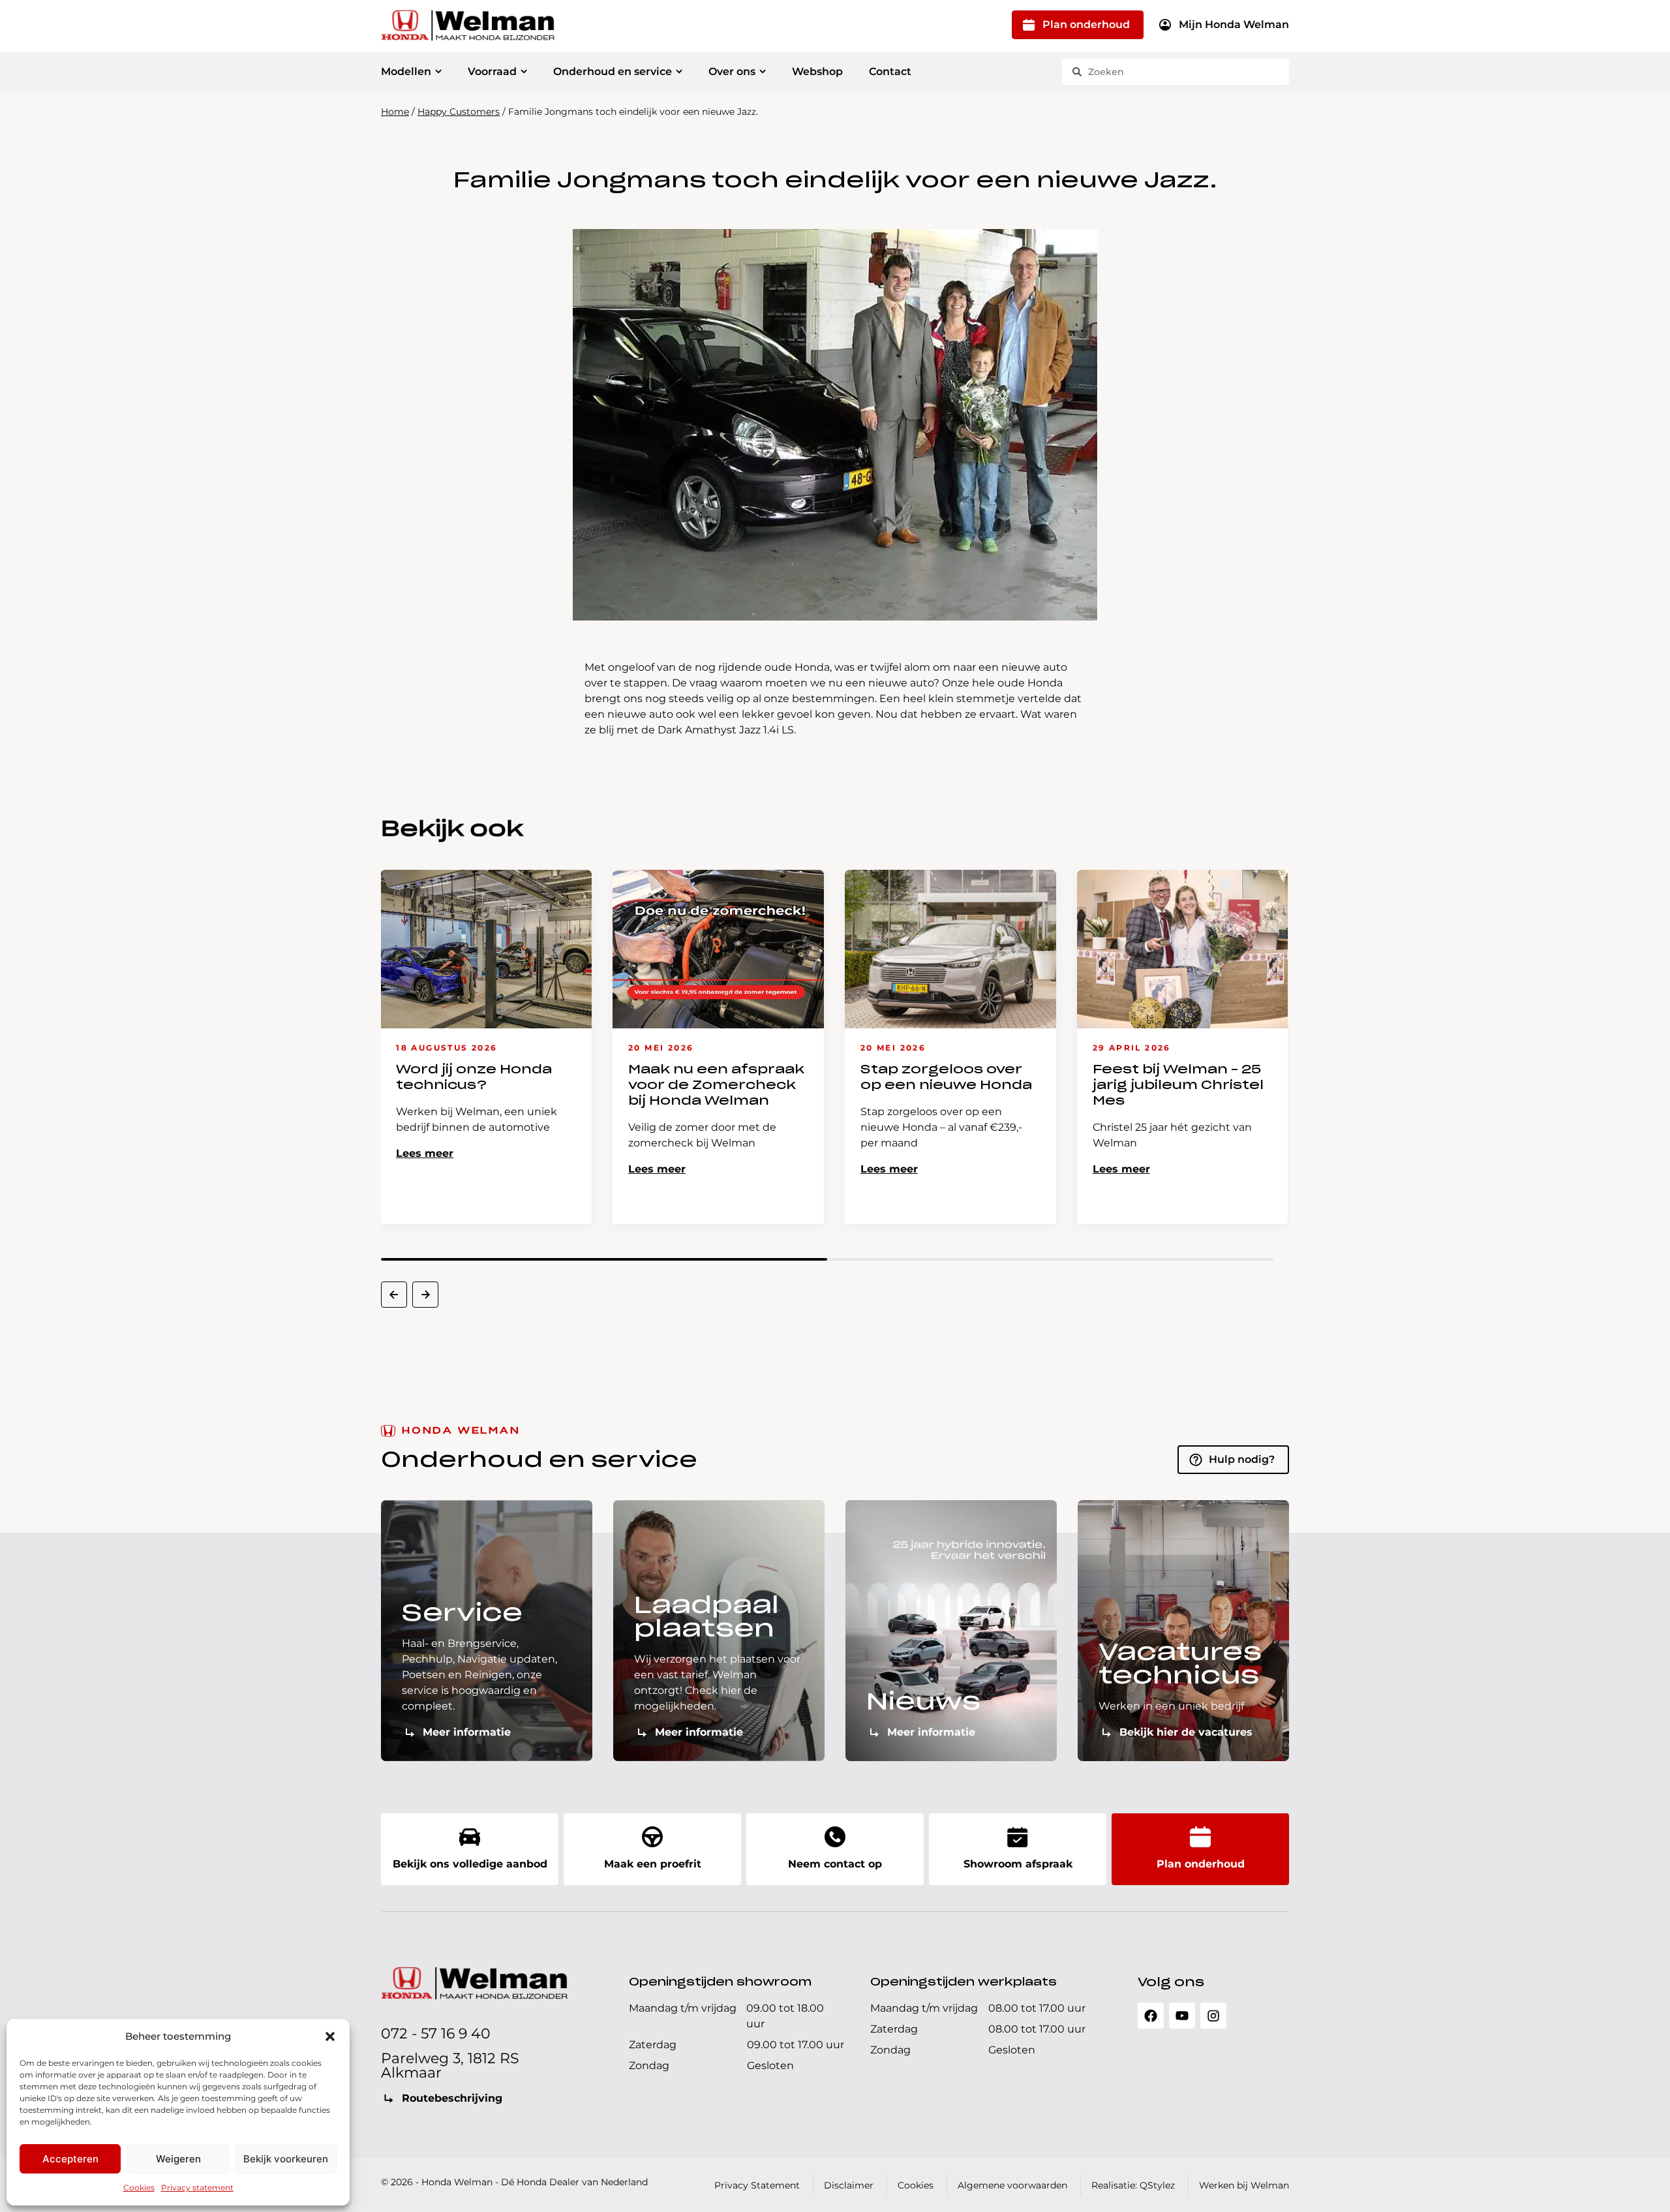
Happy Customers (459, 112)
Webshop (817, 71)
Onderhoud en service (613, 71)
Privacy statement (197, 2188)
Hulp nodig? (1242, 1459)
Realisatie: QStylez (1133, 2185)
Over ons (732, 71)
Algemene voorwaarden (1012, 2185)
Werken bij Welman (1244, 2185)
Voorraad (492, 71)
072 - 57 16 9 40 (436, 2034)
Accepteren (70, 2159)
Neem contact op (835, 1864)
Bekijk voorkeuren (286, 2159)
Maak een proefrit (653, 1864)
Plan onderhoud (1086, 24)
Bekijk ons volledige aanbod (470, 1864)
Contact (890, 71)
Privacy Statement (757, 2185)
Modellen (406, 71)
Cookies (139, 2188)
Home (395, 112)
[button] (330, 2036)
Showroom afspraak (1018, 1864)
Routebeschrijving (452, 2098)
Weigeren (178, 2159)
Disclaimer (849, 2185)
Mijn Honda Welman (1234, 24)
